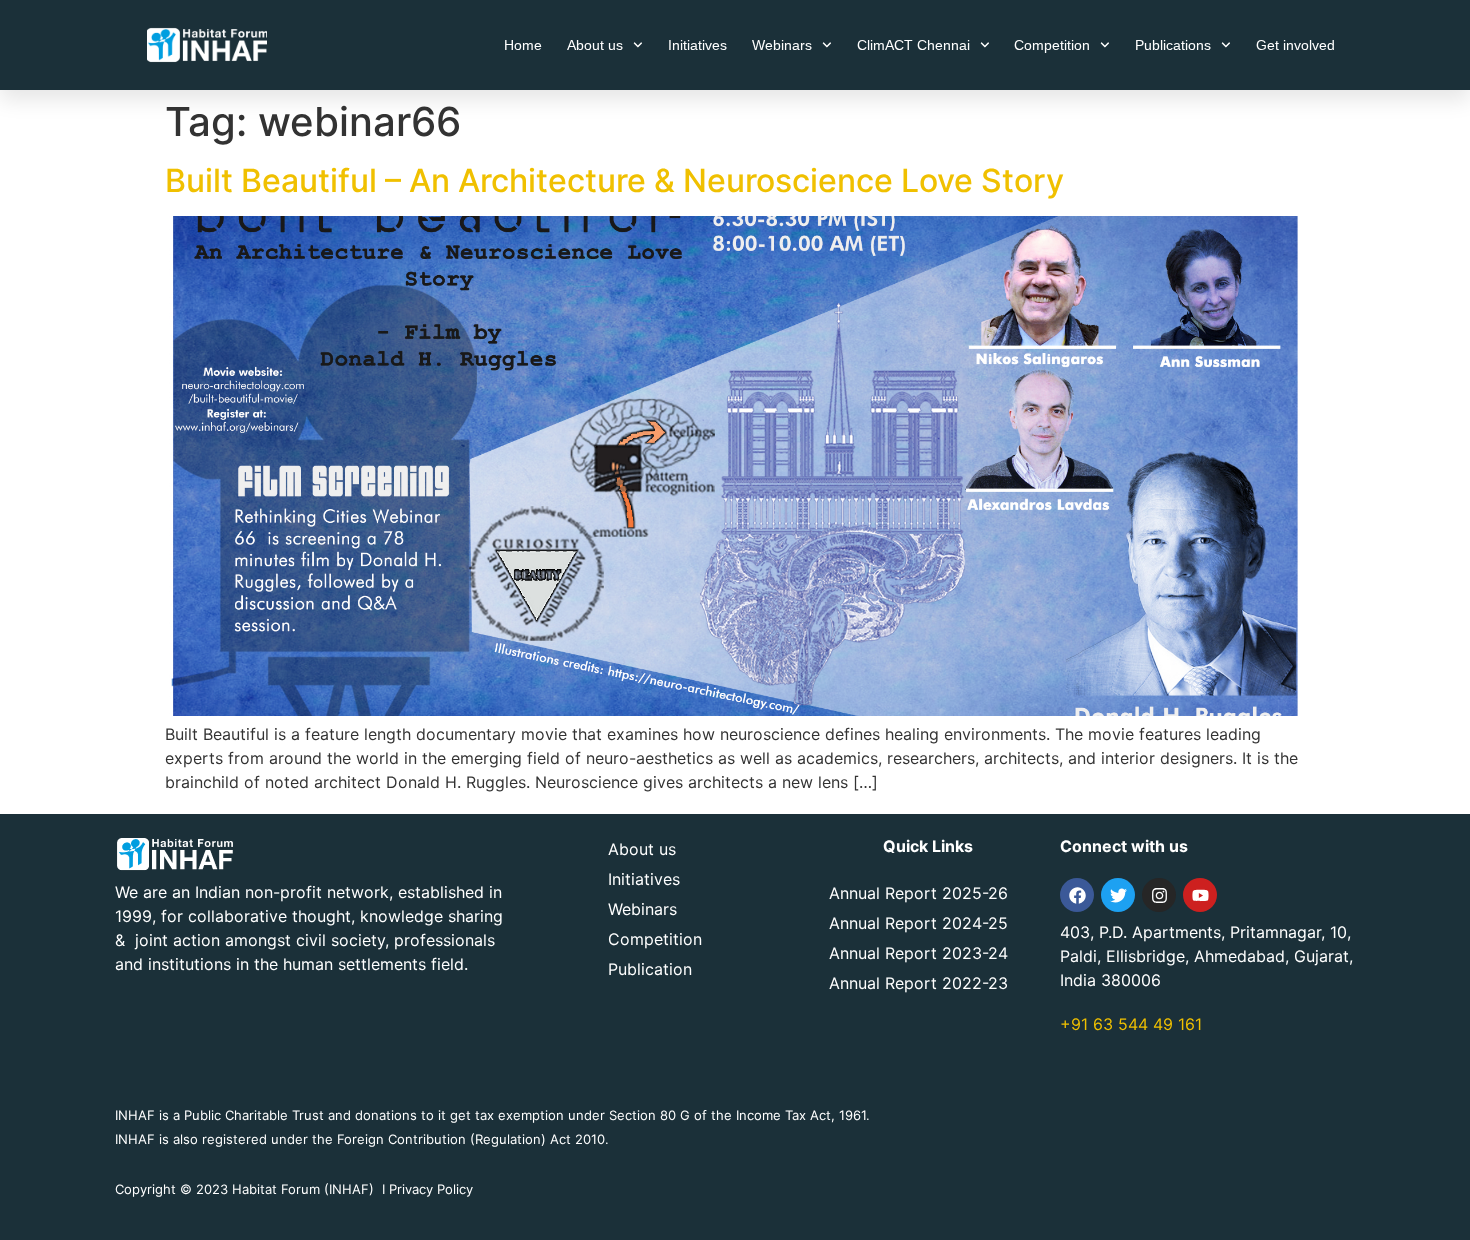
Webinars (782, 45)
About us (595, 45)
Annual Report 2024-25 (918, 923)
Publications (1173, 45)
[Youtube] (1200, 895)
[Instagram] (1159, 895)
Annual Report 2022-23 (918, 983)
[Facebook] (1077, 895)
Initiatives (697, 45)
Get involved (1295, 45)
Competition (1052, 45)
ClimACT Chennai (913, 45)
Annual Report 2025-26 (918, 893)
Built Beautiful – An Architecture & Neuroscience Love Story (614, 180)
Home (523, 45)
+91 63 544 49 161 (1131, 1024)
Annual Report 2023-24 (918, 953)
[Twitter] (1118, 895)
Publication (650, 969)
